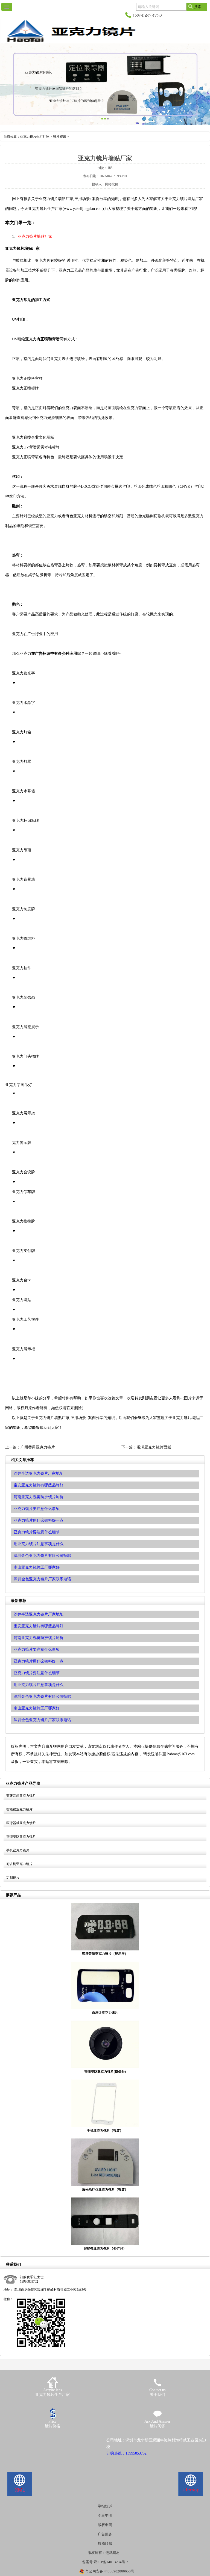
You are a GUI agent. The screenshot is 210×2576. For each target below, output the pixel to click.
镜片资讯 (60, 136)
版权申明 (105, 2525)
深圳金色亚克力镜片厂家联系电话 (42, 1720)
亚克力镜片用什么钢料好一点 (39, 1661)
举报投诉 (105, 2506)
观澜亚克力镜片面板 (154, 1447)
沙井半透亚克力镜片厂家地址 (39, 1614)
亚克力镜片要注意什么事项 (37, 1650)
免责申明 (105, 2516)
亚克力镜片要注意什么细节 (37, 1673)
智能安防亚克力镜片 (21, 1837)
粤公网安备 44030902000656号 (110, 2571)
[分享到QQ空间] (15, 2440)
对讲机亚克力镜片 (19, 1864)
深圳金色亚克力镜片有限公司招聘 (42, 1696)
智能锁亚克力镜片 (19, 1809)
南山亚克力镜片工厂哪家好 (37, 1708)
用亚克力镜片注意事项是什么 (39, 1685)
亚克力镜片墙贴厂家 (35, 237)
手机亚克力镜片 (18, 1850)
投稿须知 (105, 2543)
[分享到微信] (30, 2440)
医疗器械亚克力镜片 (21, 1823)
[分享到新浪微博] (22, 2440)
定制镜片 (13, 1878)
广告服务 (105, 2534)
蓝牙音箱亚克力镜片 (21, 1796)
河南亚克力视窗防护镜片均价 (39, 1638)
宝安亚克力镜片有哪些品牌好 (39, 1626)
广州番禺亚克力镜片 (38, 1447)
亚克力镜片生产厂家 (35, 136)
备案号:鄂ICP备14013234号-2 (105, 2562)
